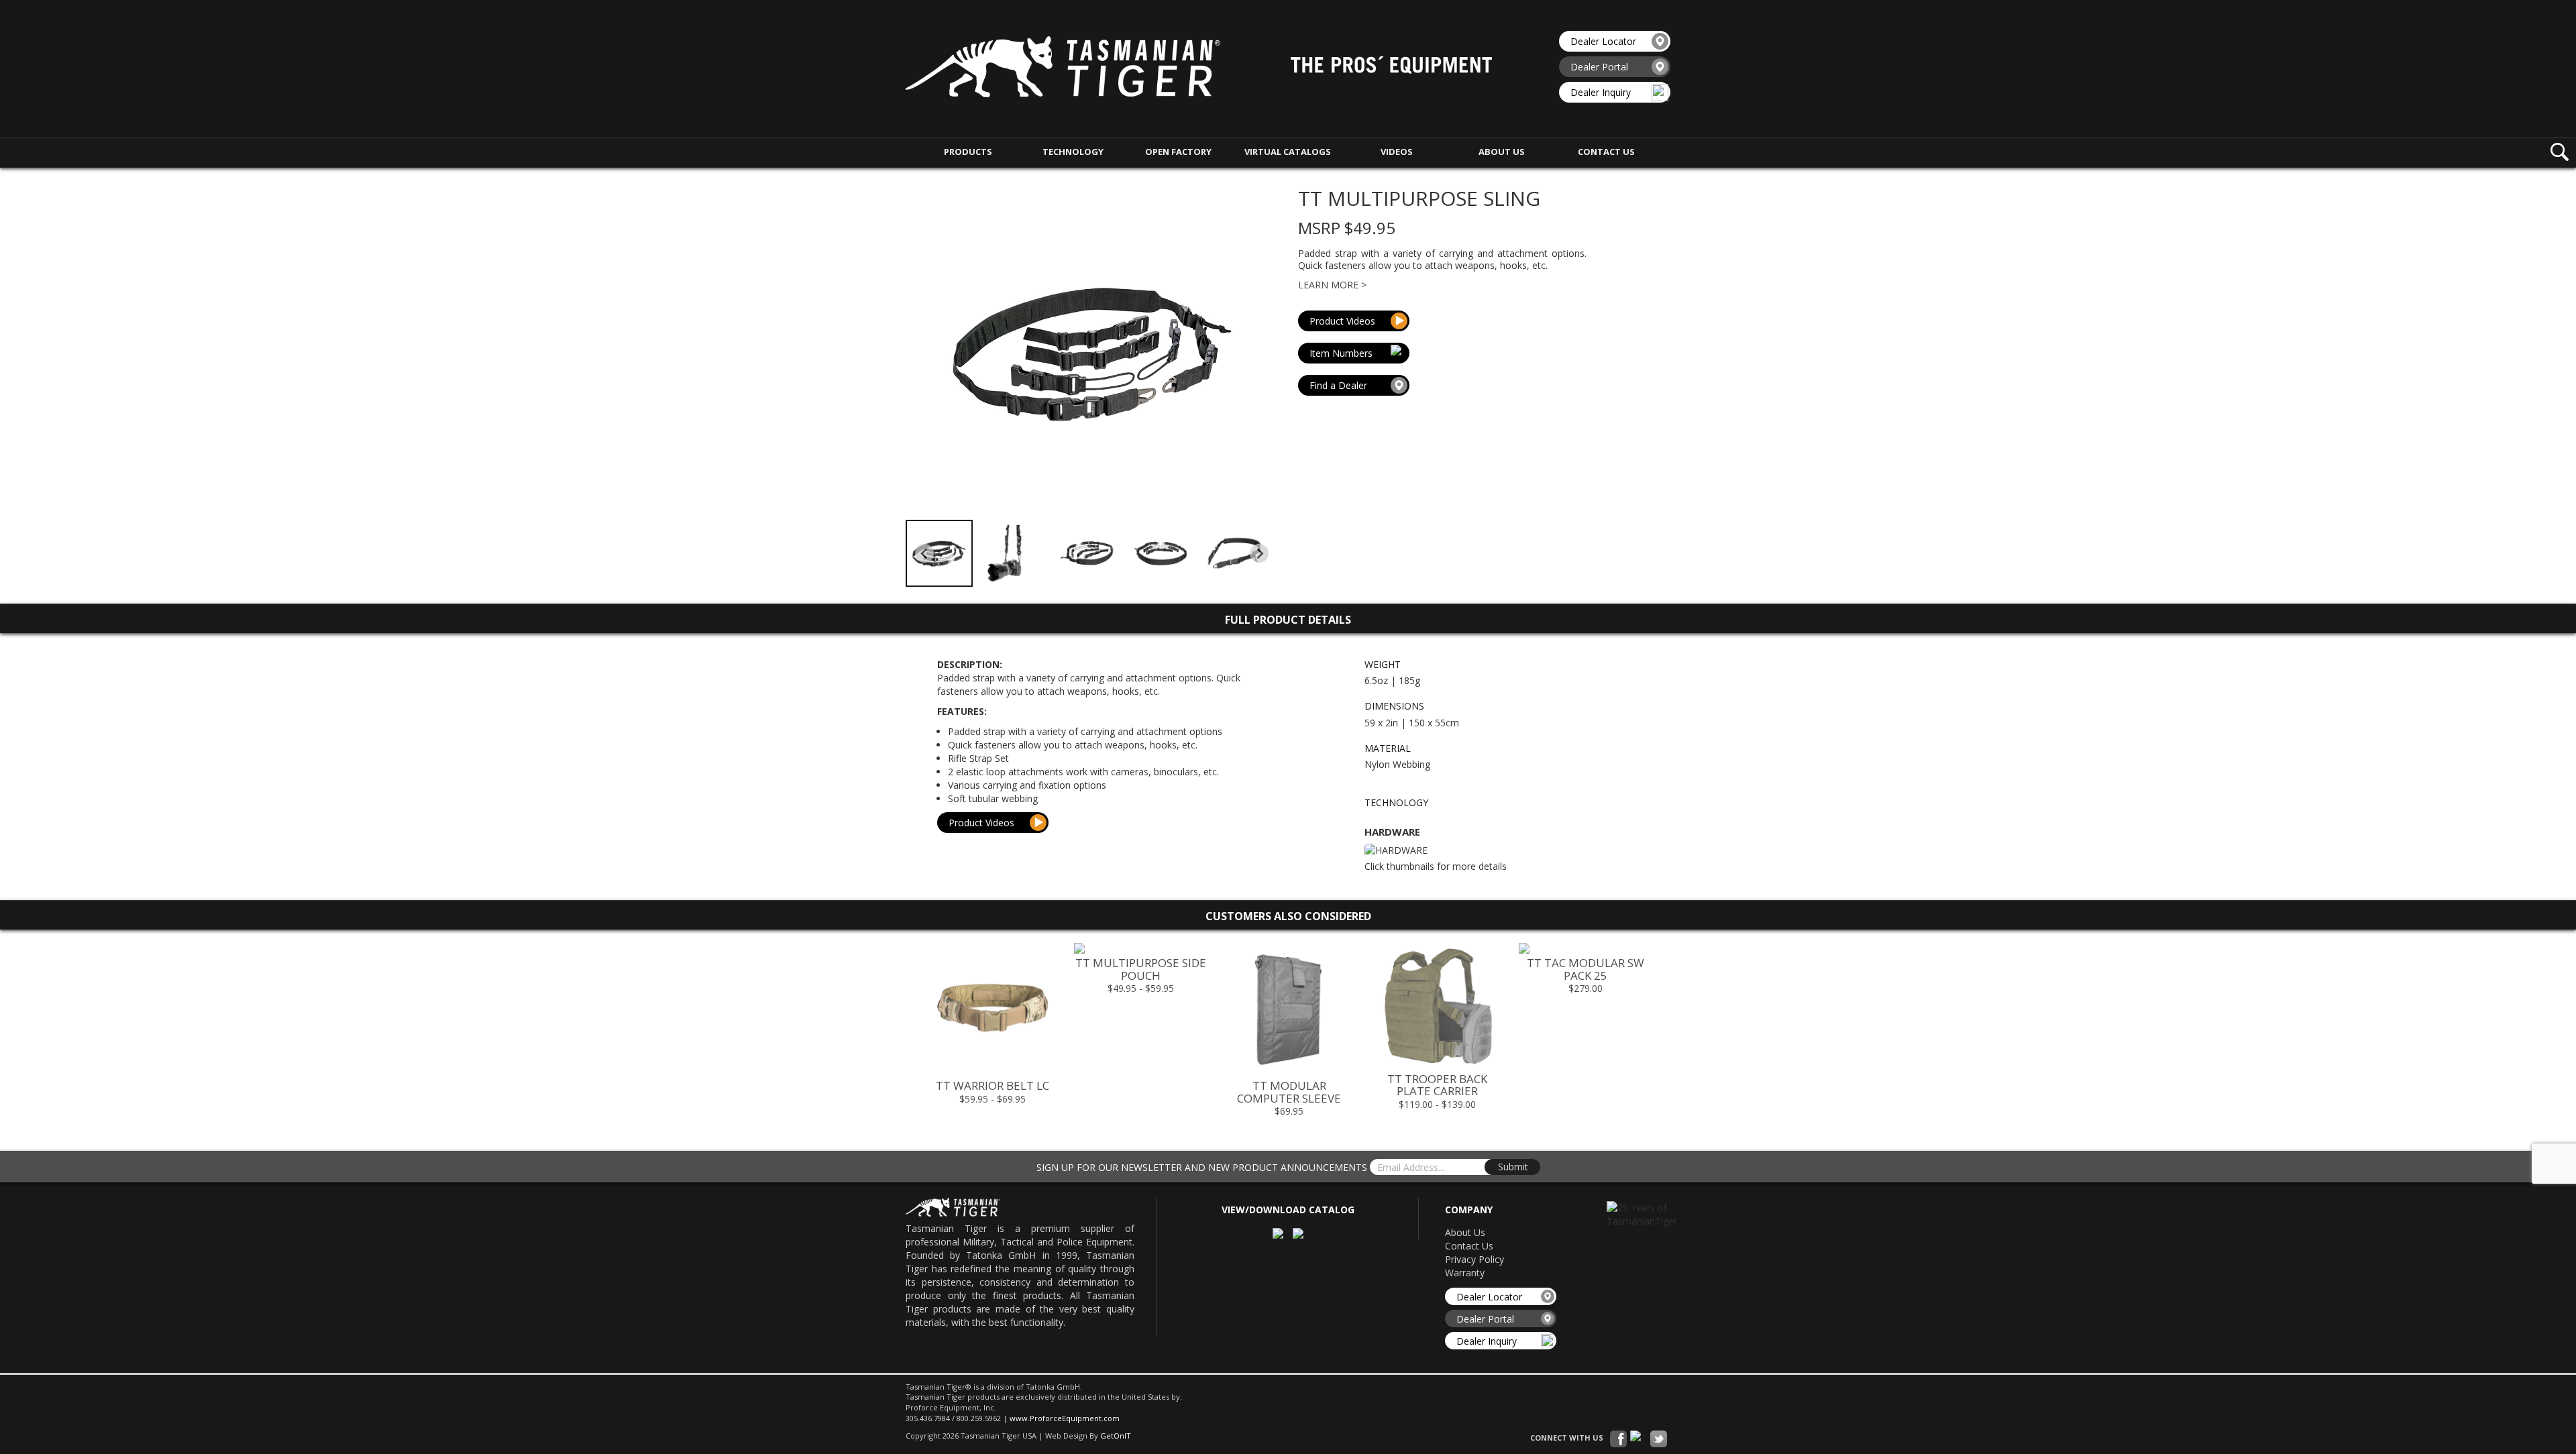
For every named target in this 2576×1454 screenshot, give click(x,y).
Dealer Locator (1603, 41)
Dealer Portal (1599, 67)
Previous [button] (905, 1034)
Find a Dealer (1338, 385)
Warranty (1465, 1273)
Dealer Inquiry (1601, 92)
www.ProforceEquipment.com (1065, 1418)
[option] (992, 1028)
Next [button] (1671, 1034)
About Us (1465, 1232)
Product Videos (1342, 321)
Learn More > (1332, 285)
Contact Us (1469, 1246)
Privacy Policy (1474, 1259)
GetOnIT (1116, 1436)
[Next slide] (1259, 553)
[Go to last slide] (924, 553)
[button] (939, 553)
